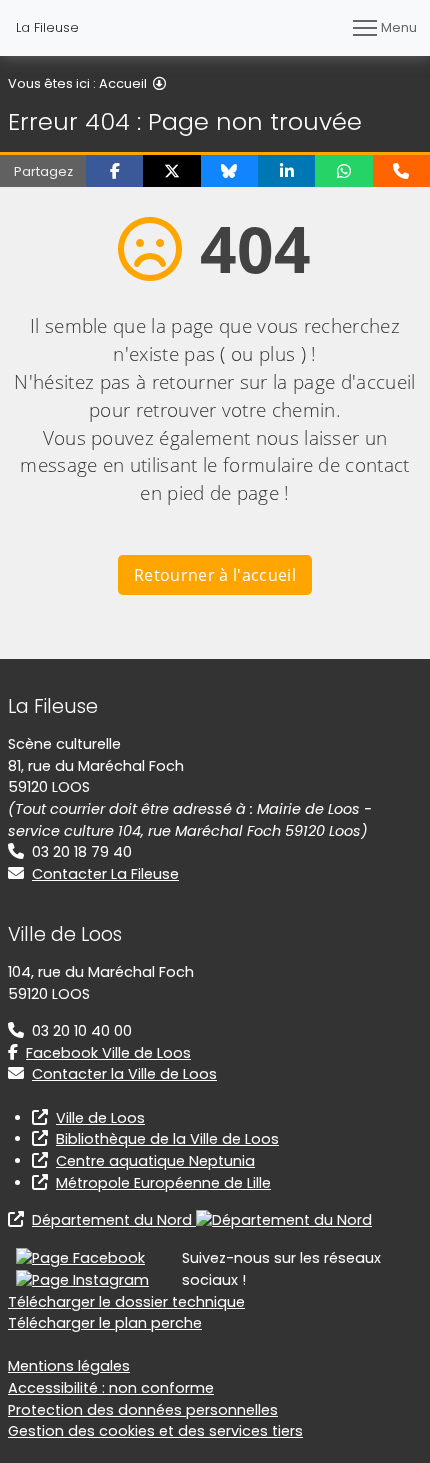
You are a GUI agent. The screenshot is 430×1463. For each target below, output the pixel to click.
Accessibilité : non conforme (111, 1388)
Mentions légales (69, 1366)
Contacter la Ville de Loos (124, 1074)
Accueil (123, 83)
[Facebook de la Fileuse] (80, 1258)
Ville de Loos (100, 1118)
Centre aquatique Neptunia (155, 1161)
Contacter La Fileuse (105, 874)
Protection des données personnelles (143, 1410)
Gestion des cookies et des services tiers (155, 1431)
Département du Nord (114, 1220)
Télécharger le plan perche (105, 1323)
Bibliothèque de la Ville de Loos (167, 1139)
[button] (114, 171)
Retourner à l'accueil (215, 575)
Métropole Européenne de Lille (163, 1183)
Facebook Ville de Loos (108, 1053)
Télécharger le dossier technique (126, 1302)
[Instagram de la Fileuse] (82, 1280)
